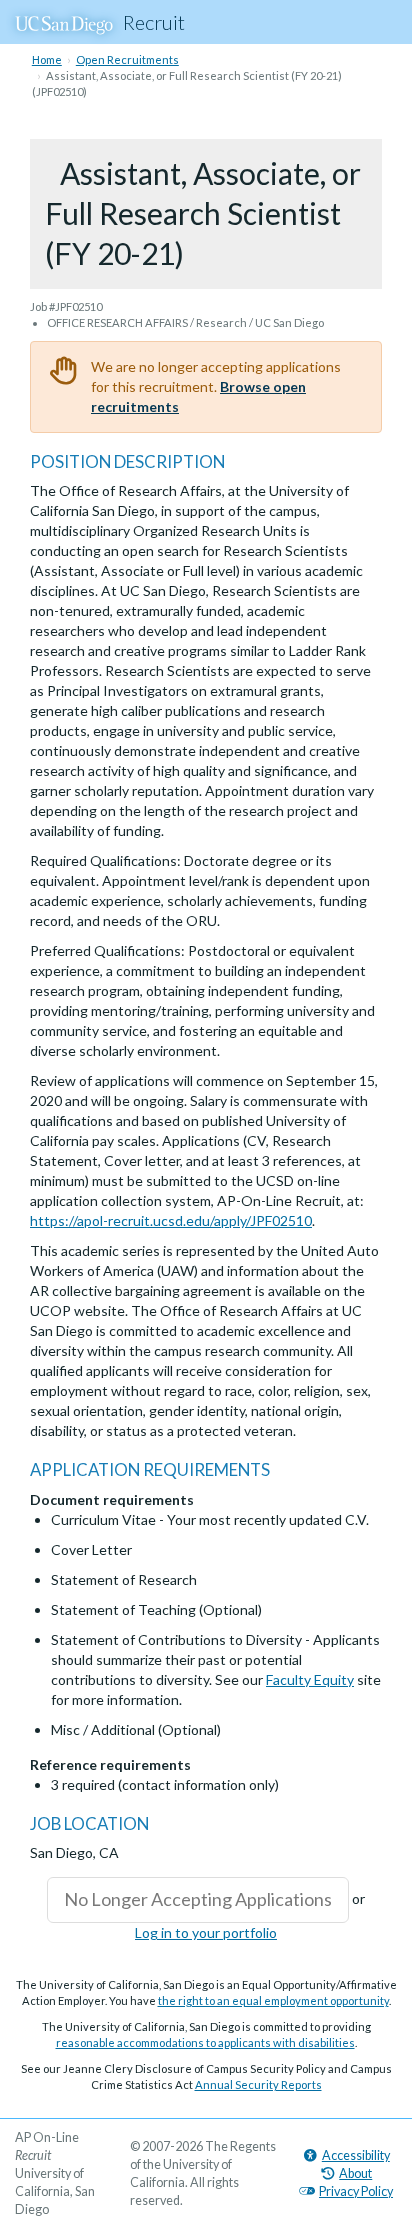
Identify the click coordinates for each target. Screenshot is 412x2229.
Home (47, 59)
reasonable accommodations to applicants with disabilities (205, 2042)
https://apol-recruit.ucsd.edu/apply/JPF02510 (171, 1220)
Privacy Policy (356, 2191)
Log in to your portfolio (206, 1932)
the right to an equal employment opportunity (273, 2000)
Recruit (154, 22)
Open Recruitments (127, 59)
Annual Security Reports (258, 2084)
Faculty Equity (310, 1679)
